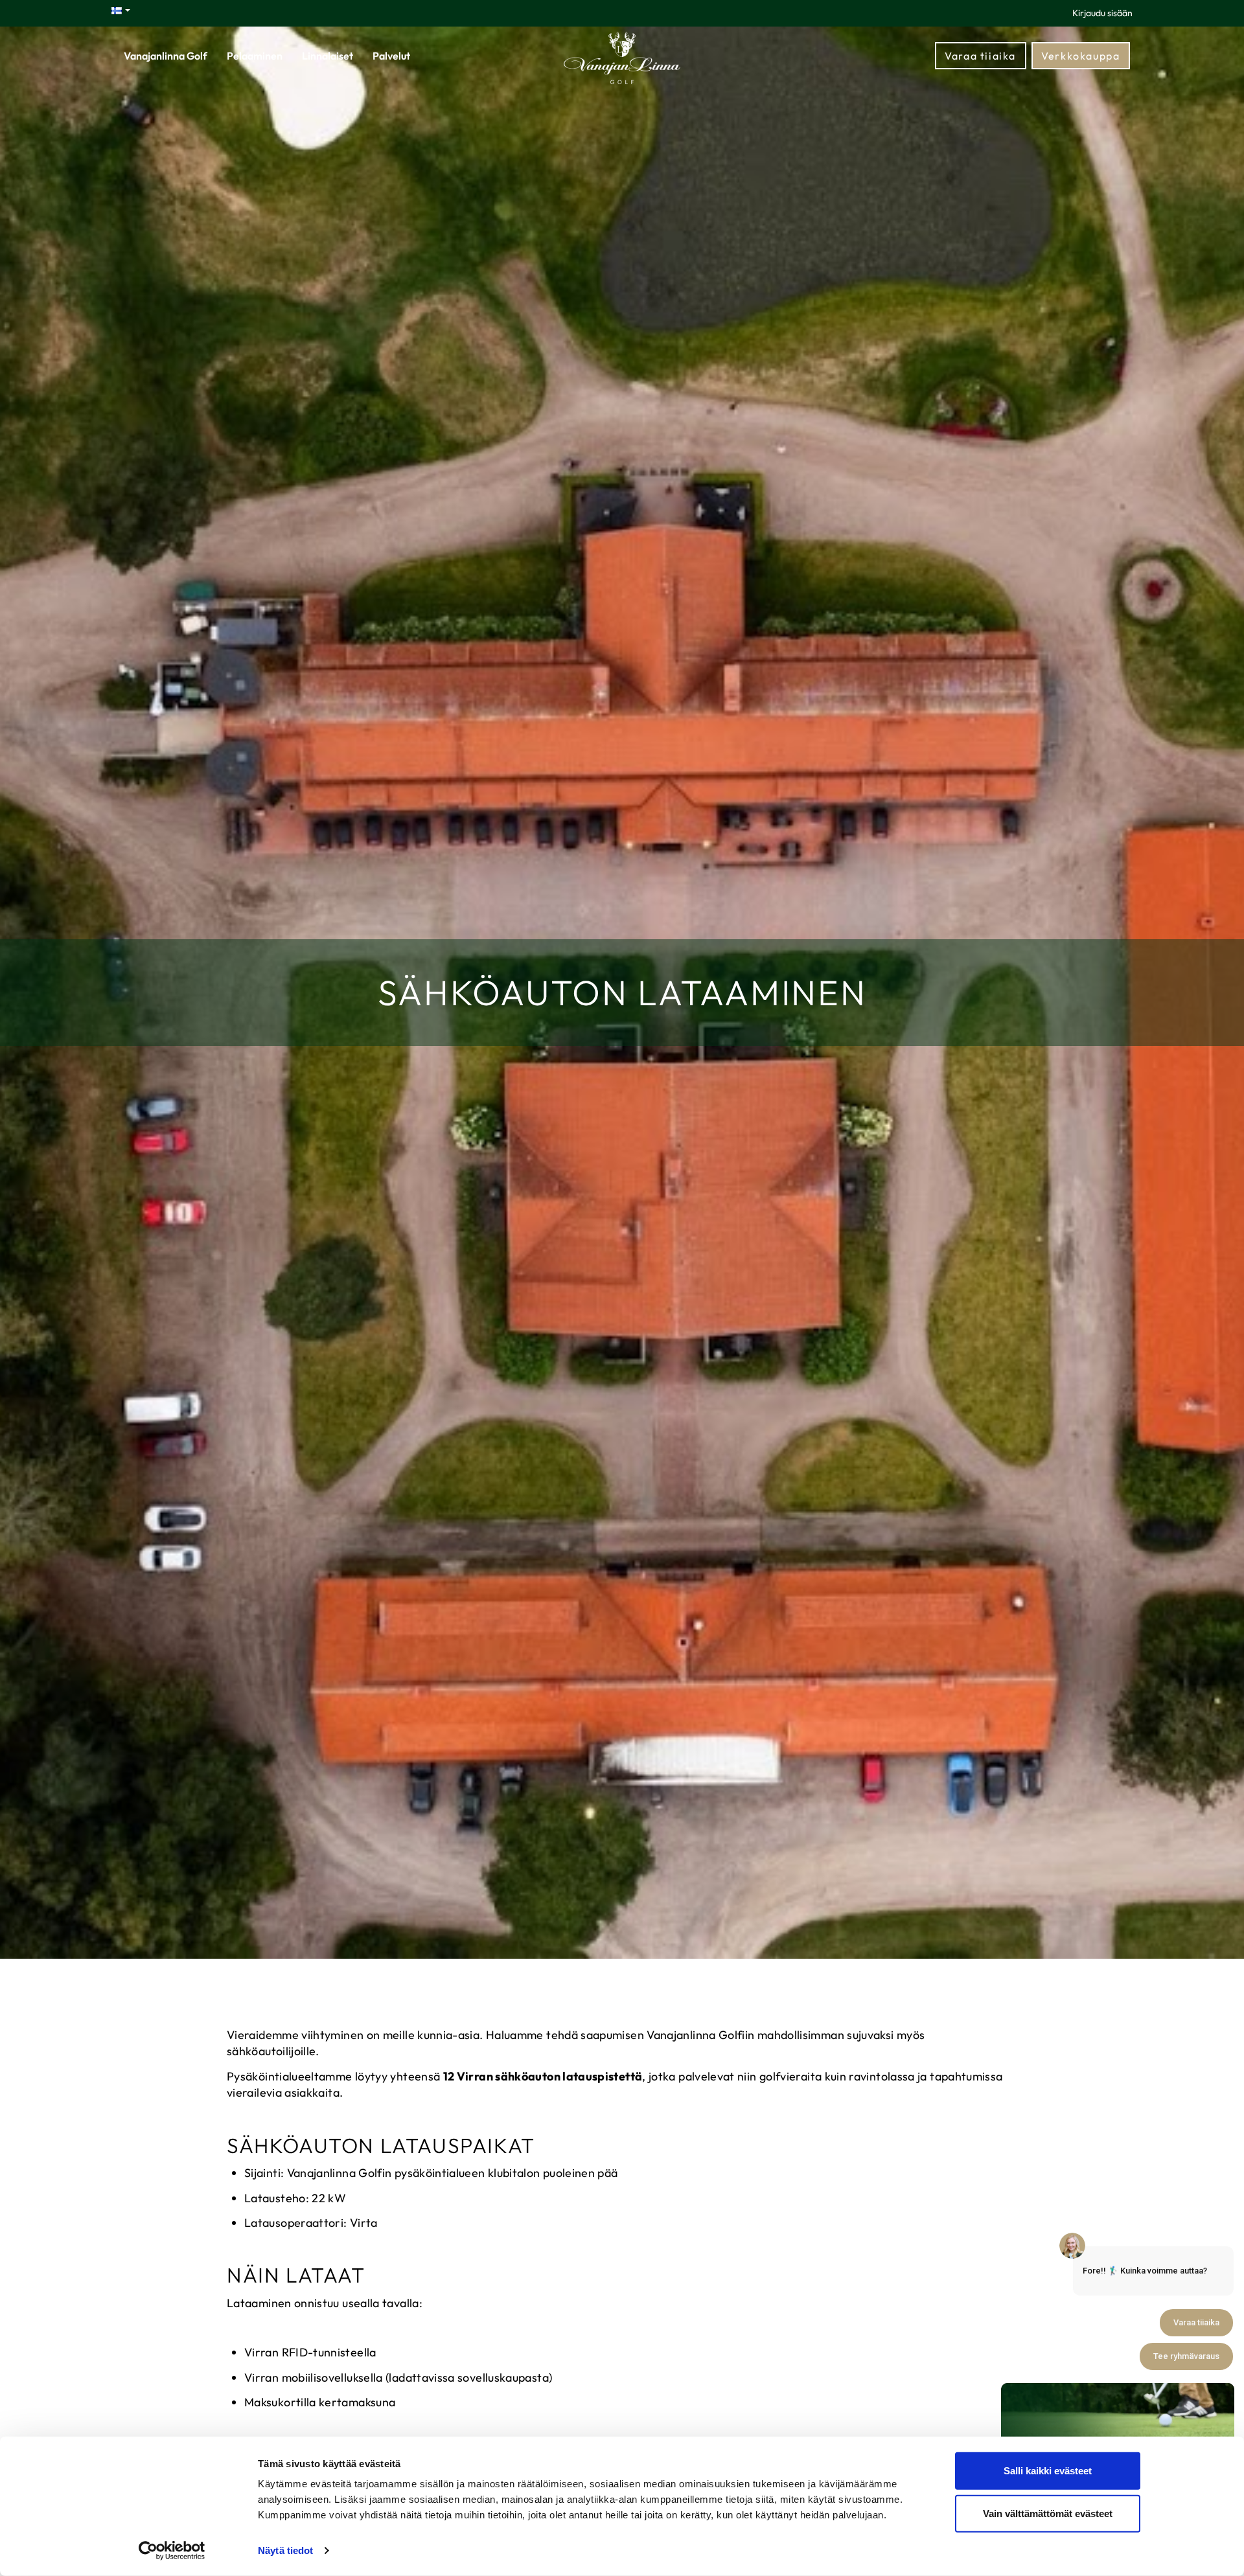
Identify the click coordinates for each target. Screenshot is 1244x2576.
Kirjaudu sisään (1102, 13)
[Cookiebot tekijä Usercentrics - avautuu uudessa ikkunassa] (172, 2551)
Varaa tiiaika (980, 56)
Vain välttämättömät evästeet (1048, 2513)
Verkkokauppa (1080, 56)
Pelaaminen (255, 56)
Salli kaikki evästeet (1048, 2471)
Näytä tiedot (285, 2550)
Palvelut (391, 56)
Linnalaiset (328, 56)
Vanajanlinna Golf (166, 56)
